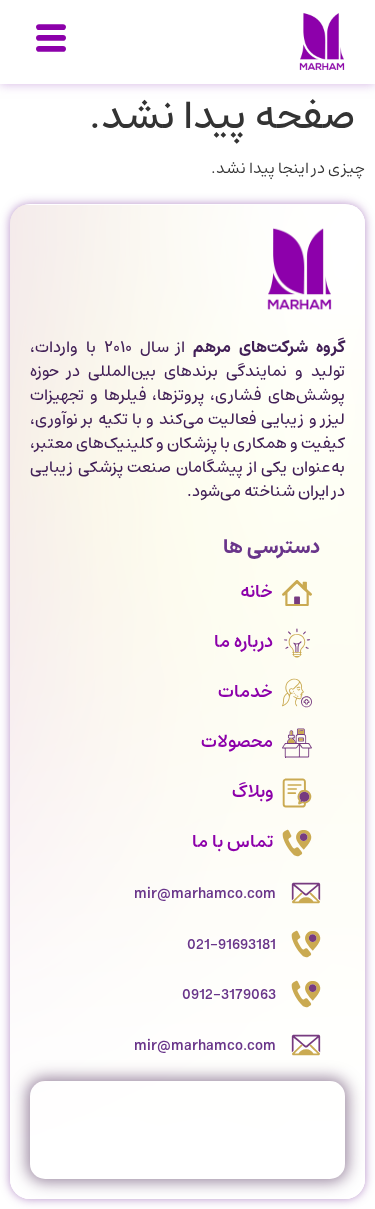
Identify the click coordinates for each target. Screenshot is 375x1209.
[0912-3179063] (306, 994)
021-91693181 (231, 945)
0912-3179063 (229, 995)
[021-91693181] (306, 944)
